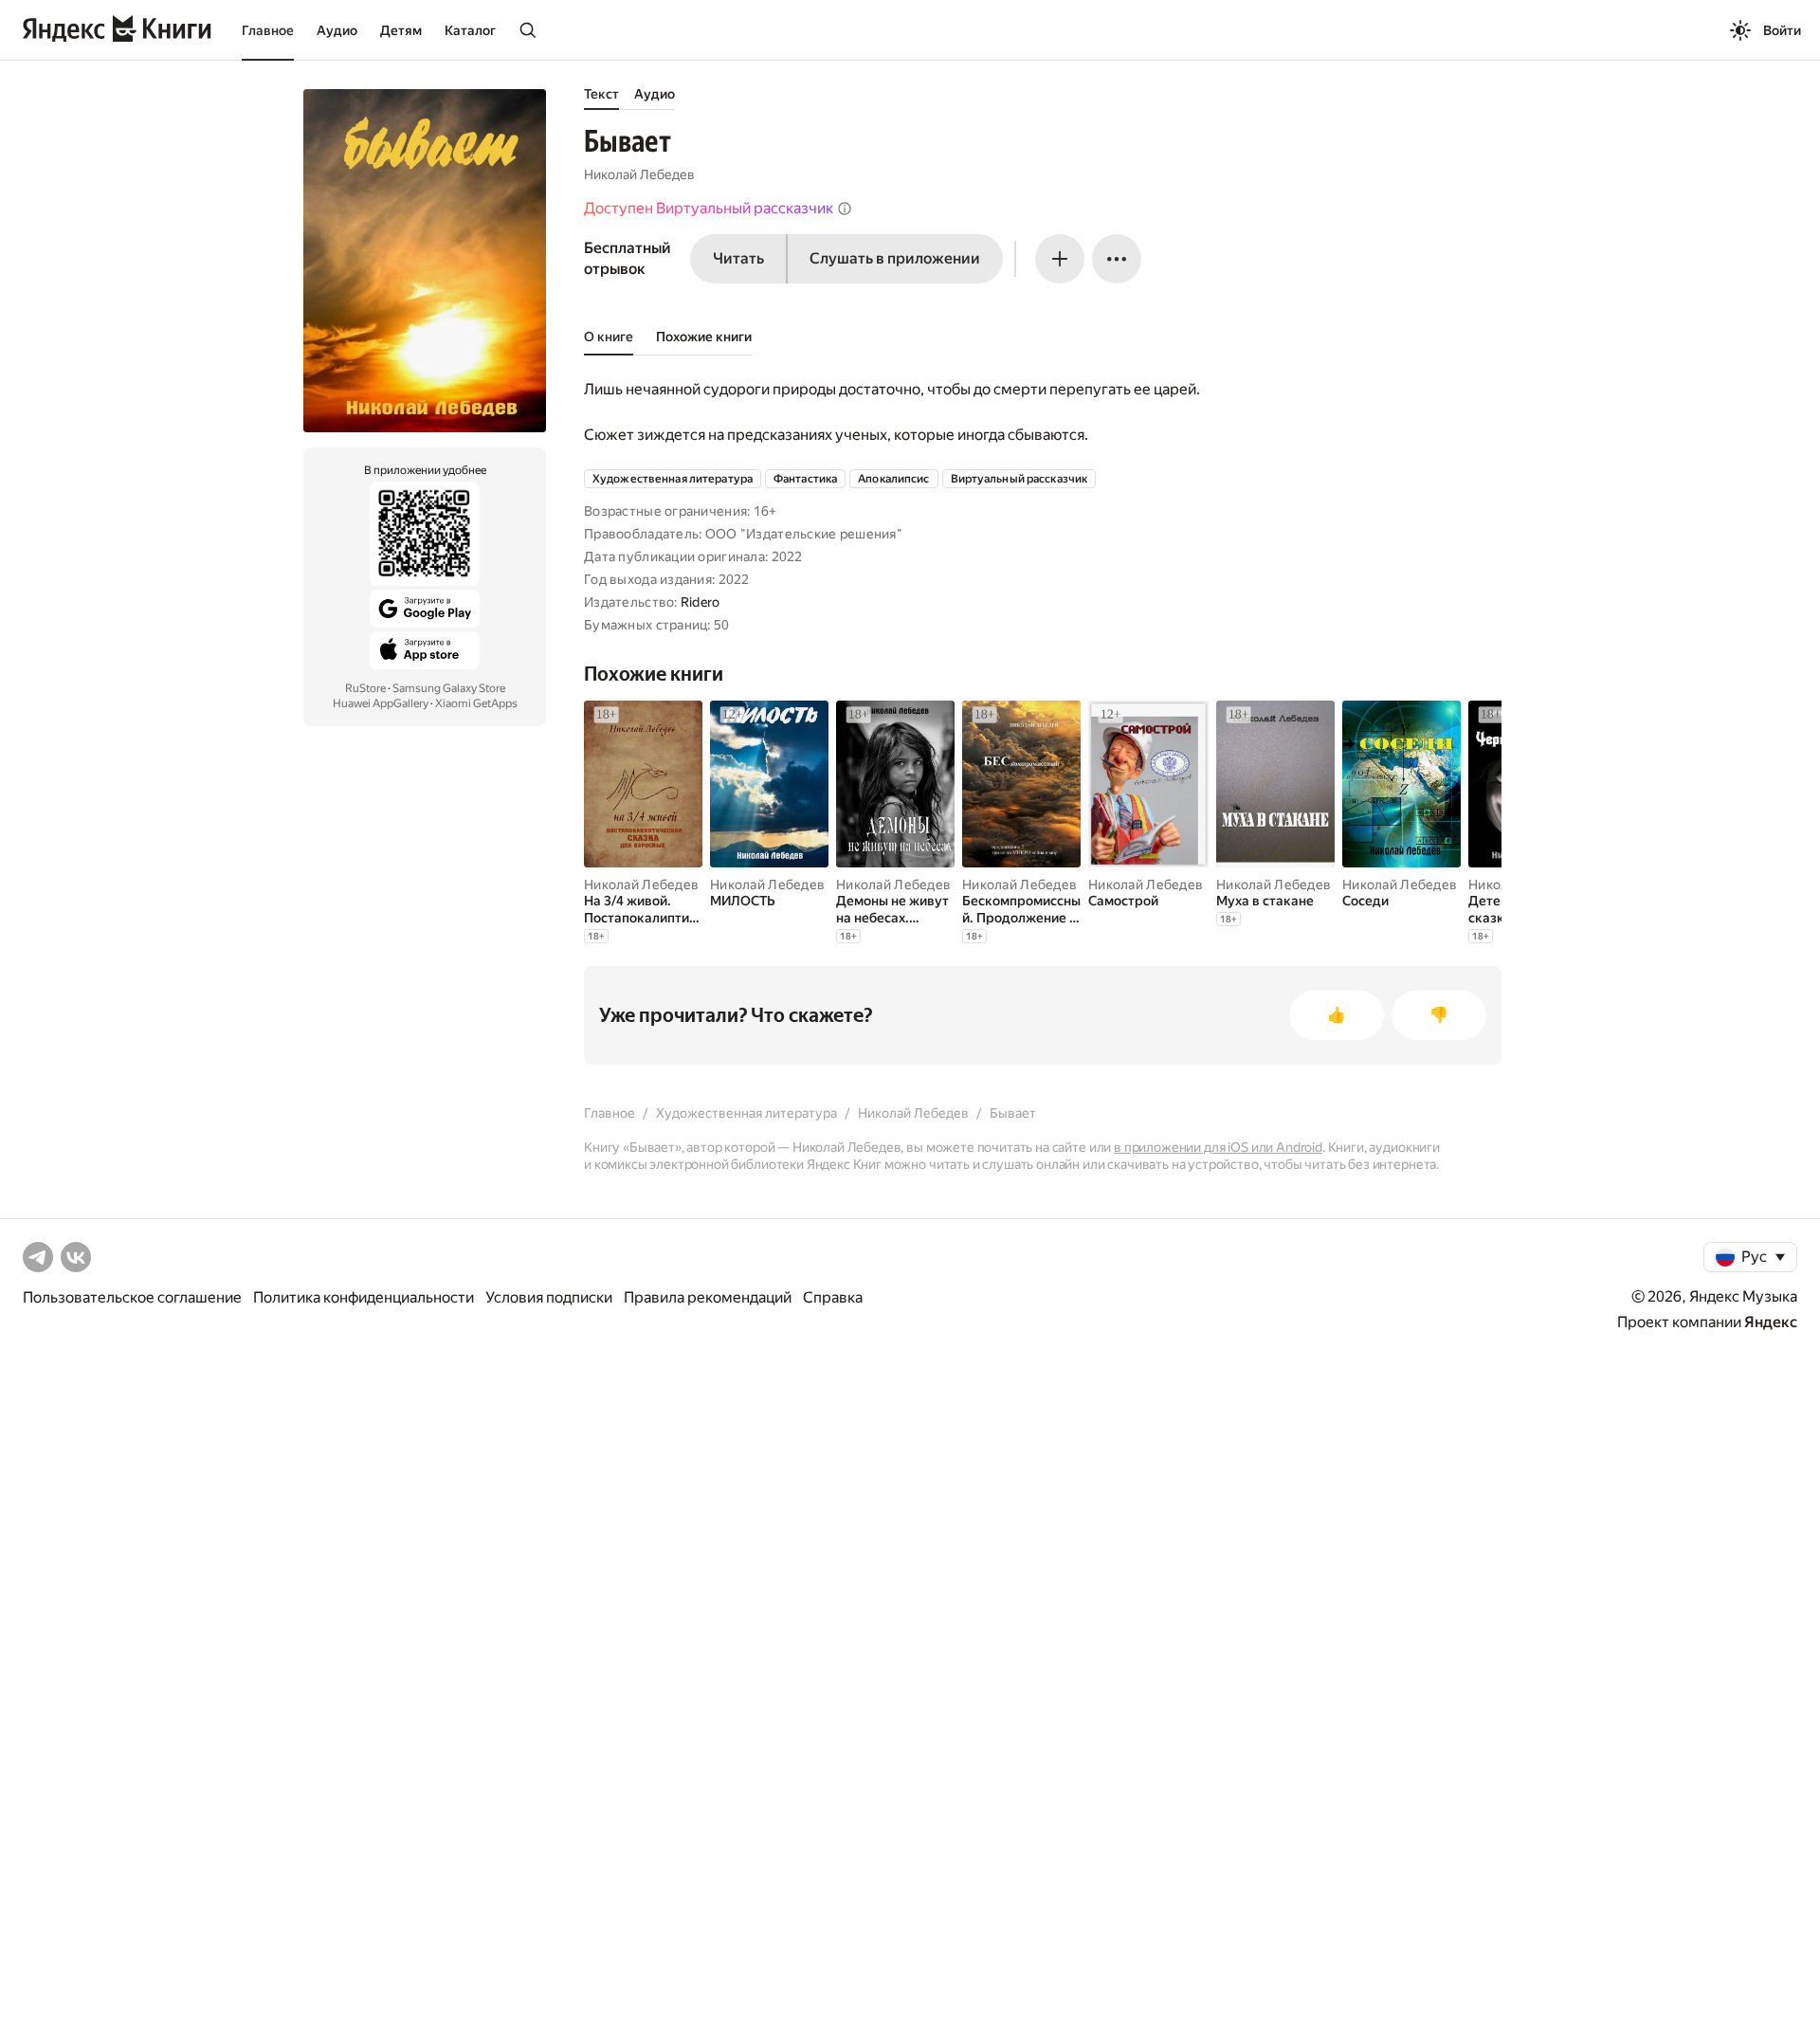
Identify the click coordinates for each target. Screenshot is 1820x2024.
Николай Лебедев (639, 174)
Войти (1782, 30)
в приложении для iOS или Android (1218, 1147)
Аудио (337, 30)
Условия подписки (549, 1297)
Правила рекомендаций (708, 1297)
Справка (833, 1297)
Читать (738, 258)
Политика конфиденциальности (364, 1297)
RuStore (365, 688)
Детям (401, 30)
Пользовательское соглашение (132, 1297)
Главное (268, 30)
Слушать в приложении (895, 258)
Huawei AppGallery (381, 703)
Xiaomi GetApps (476, 703)
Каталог (470, 30)
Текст (601, 94)
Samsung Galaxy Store (449, 688)
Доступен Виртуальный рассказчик (709, 208)
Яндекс (1771, 1322)
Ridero (701, 602)
